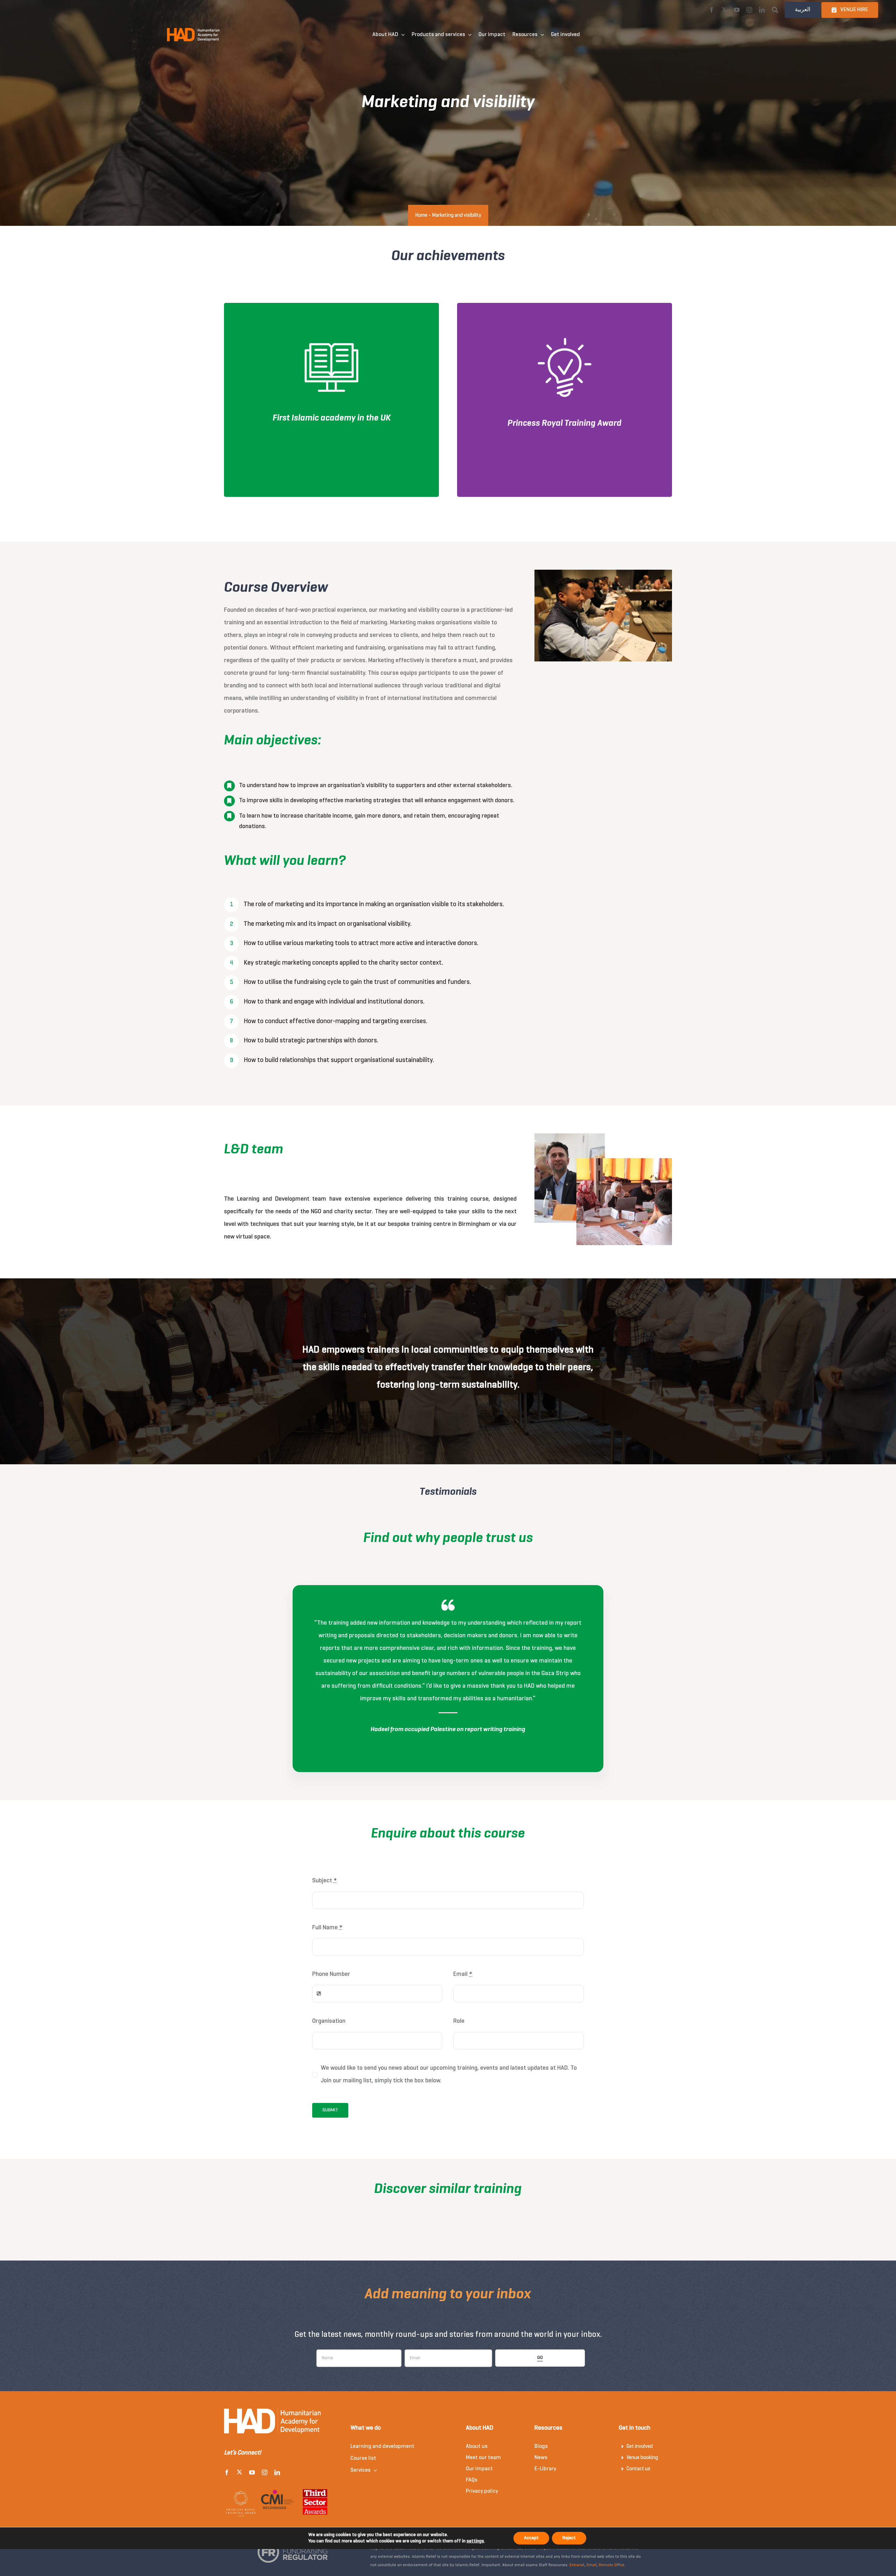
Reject (569, 2538)
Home (421, 215)
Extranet (577, 2565)
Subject (324, 1881)
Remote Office (612, 2565)
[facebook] (712, 10)
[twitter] (724, 10)
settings (475, 2541)
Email (463, 1974)
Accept (531, 2538)
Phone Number (331, 1974)
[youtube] (737, 10)
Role (459, 2021)
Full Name (327, 1928)
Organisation (329, 2021)
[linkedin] (762, 10)
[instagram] (749, 10)
